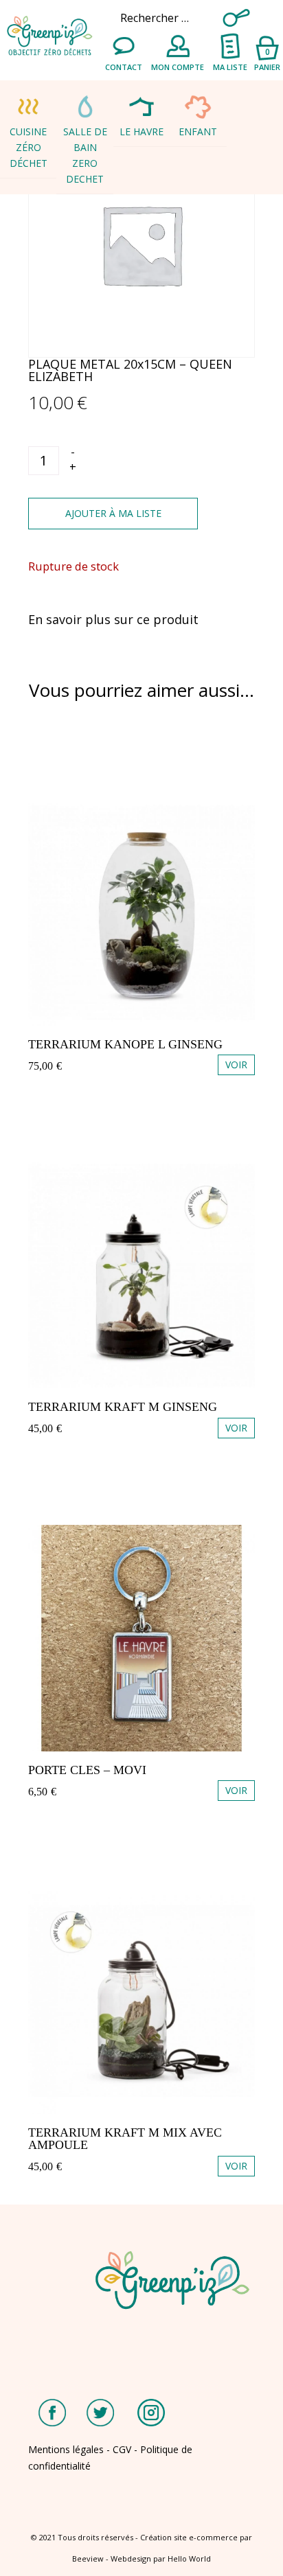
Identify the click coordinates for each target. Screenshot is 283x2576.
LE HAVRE (141, 131)
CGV (122, 2449)
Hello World (189, 2558)
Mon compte (178, 67)
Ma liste (230, 67)
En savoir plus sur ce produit (113, 619)
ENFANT (198, 131)
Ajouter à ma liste (113, 513)
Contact (124, 67)
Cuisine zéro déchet (29, 147)
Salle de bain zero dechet (85, 155)
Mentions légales (66, 2449)
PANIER (267, 59)
